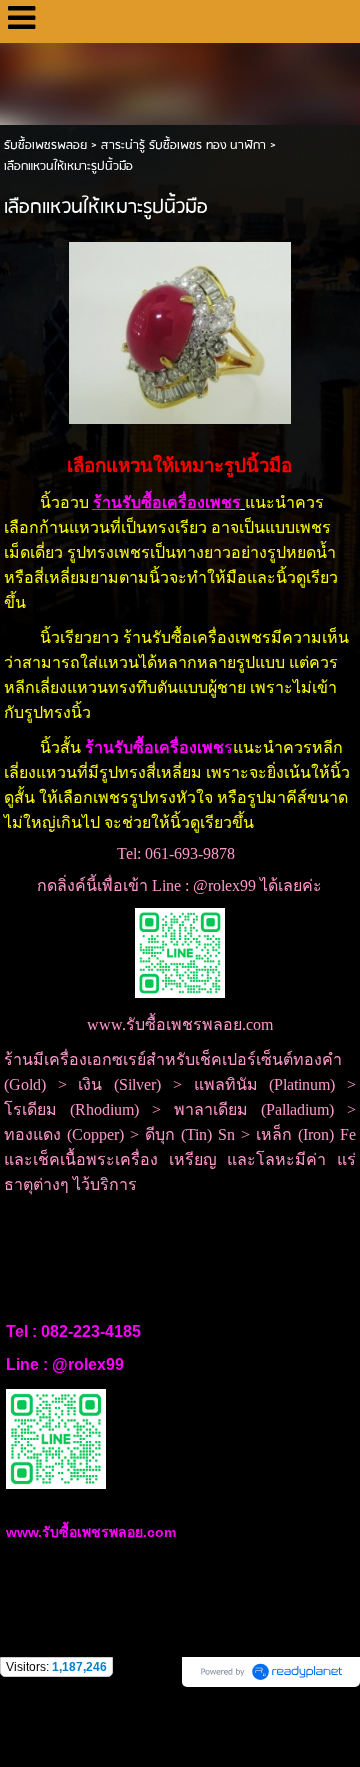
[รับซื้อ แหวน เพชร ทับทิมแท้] (180, 329)
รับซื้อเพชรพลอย (45, 145)
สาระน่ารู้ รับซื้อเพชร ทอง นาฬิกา (183, 145)
